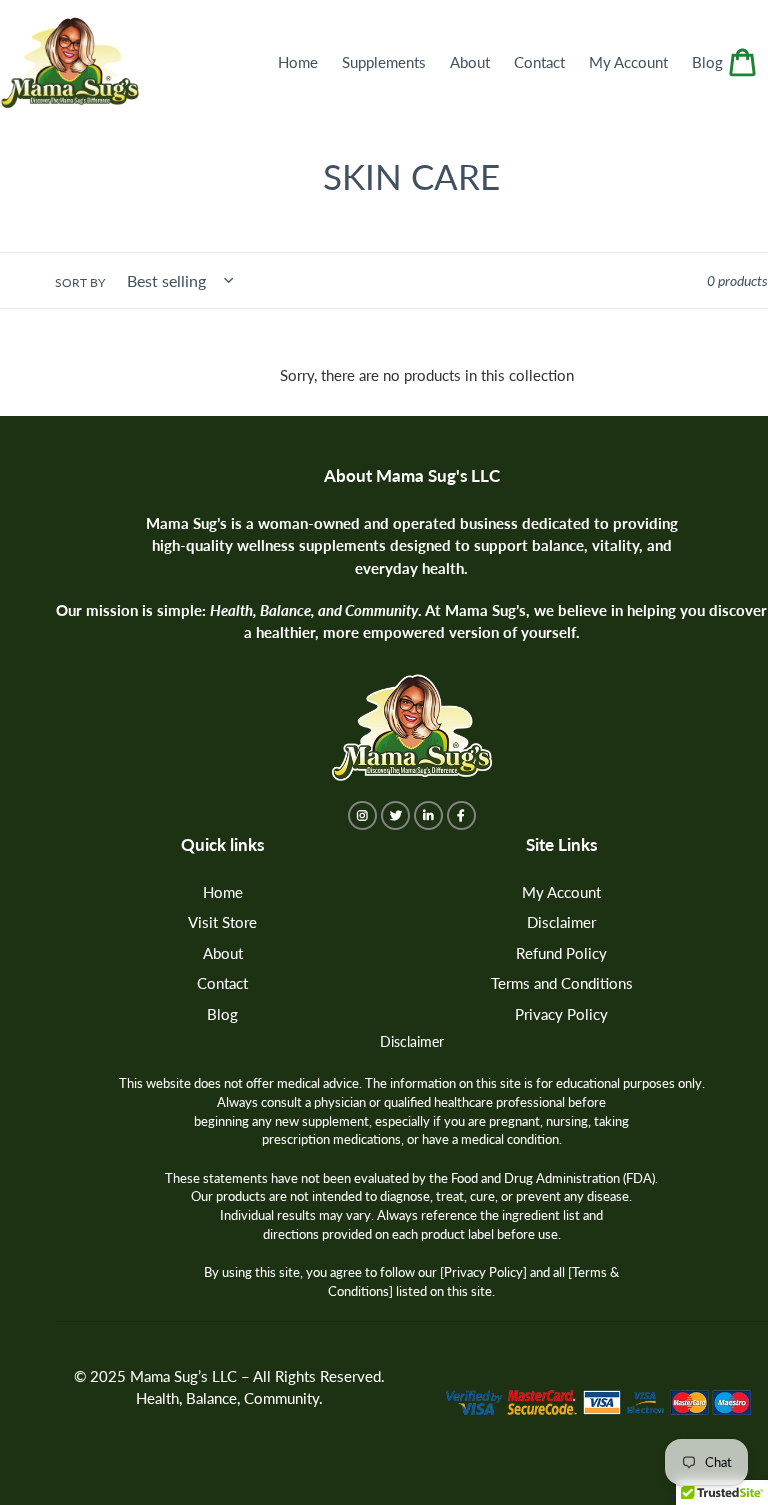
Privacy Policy (561, 1014)
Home (223, 892)
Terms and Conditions (562, 983)
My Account (561, 892)
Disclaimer (561, 922)
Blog (222, 1014)
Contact (222, 983)
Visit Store (222, 922)
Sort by (80, 282)
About (223, 953)
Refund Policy (561, 953)
